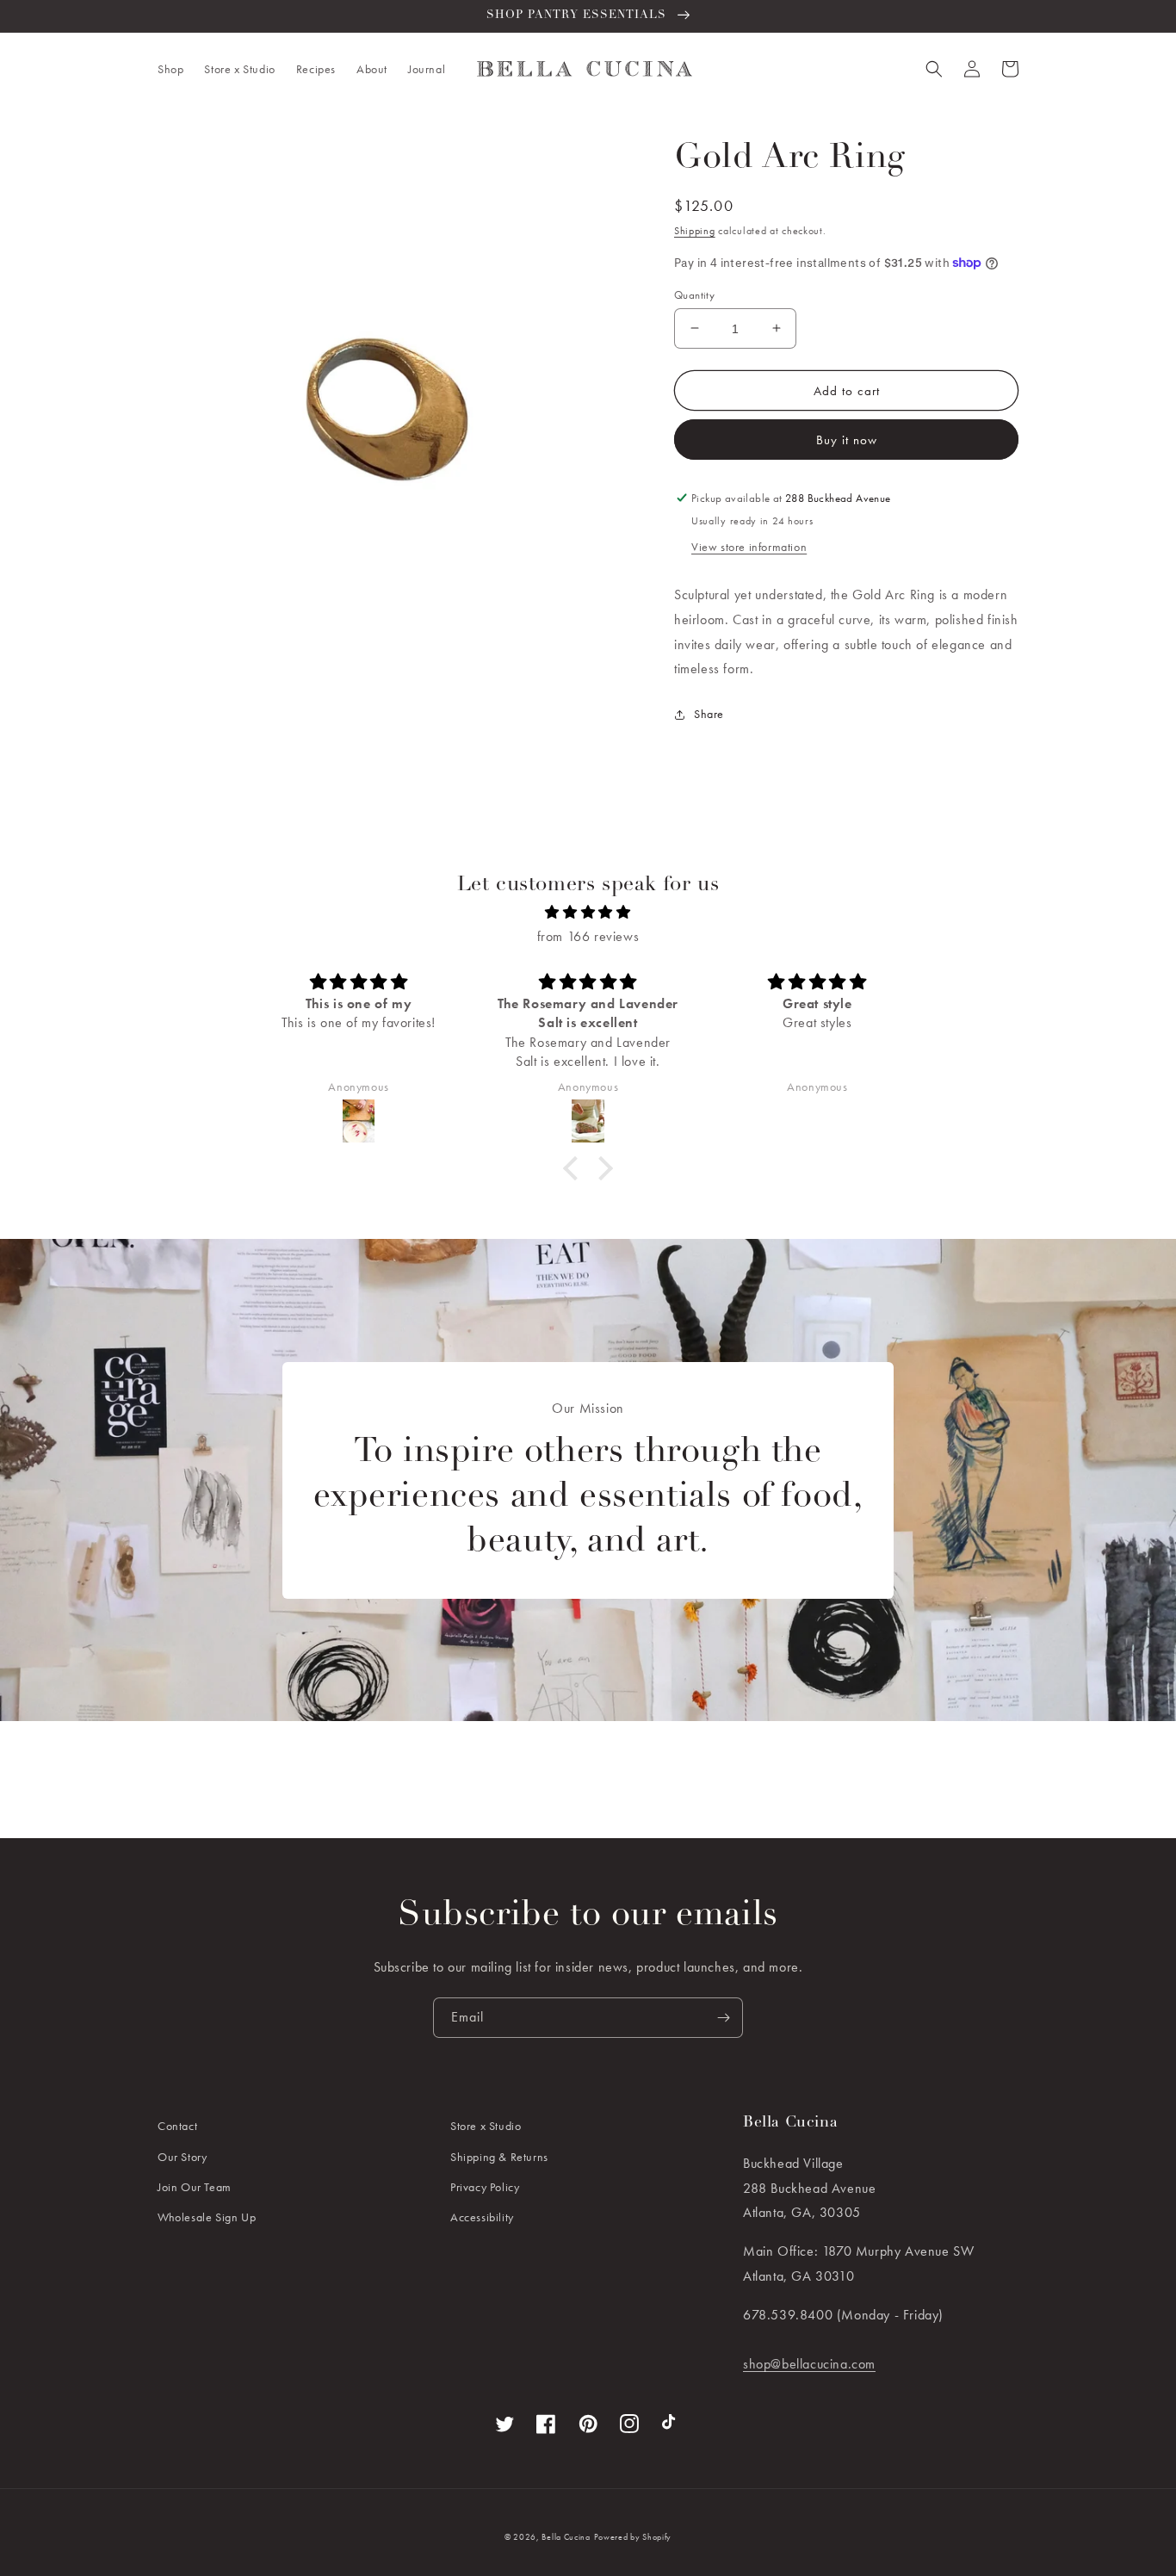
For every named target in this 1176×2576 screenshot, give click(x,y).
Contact (177, 2126)
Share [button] (709, 714)
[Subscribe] (723, 2018)
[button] (170, 69)
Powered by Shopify (633, 2537)
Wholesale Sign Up (207, 2217)
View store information (749, 547)
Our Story (182, 2157)
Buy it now (847, 440)
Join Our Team (195, 2187)
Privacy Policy (485, 2187)
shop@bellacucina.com (809, 2364)
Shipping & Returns (499, 2157)
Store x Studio (486, 2126)
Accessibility (482, 2217)
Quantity (694, 294)
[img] (588, 913)
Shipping (695, 231)
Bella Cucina (566, 2537)
